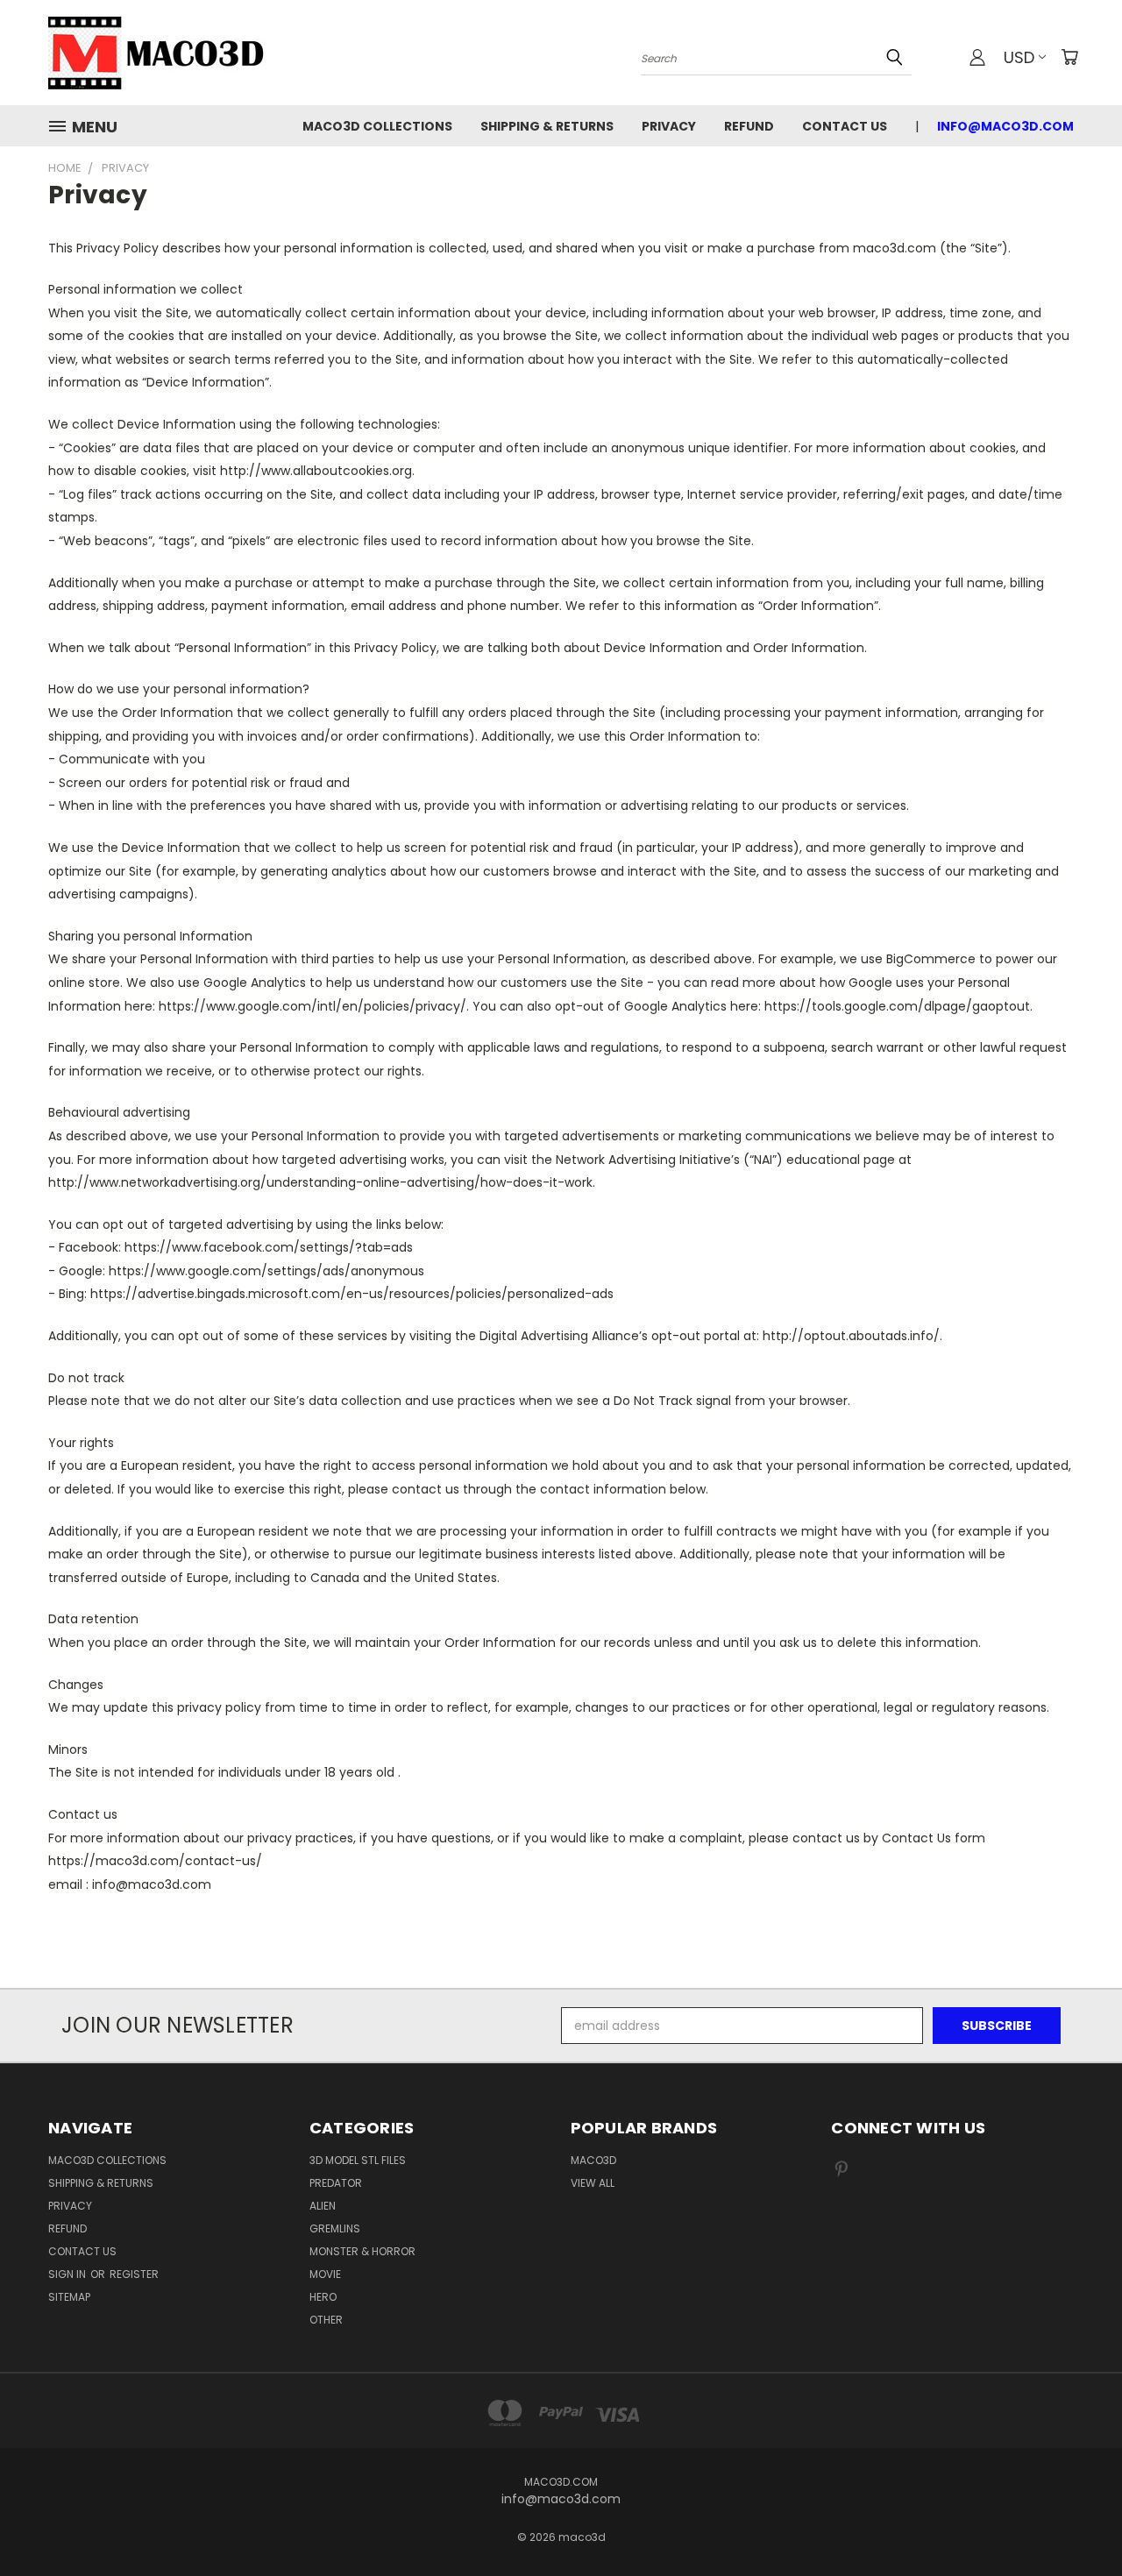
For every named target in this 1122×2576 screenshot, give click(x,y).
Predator (336, 2183)
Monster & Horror (362, 2251)
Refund (749, 126)
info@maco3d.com (1005, 126)
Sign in (68, 2274)
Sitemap (69, 2297)
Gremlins (335, 2228)
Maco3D (593, 2160)
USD (1019, 57)
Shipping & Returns (547, 126)
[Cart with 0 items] (1069, 57)
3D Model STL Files (358, 2160)
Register (134, 2274)
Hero (323, 2297)
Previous (1076, 2521)
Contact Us (845, 126)
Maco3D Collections (377, 126)
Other (326, 2320)
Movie (325, 2274)
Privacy (669, 126)
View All (593, 2183)
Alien (323, 2206)
